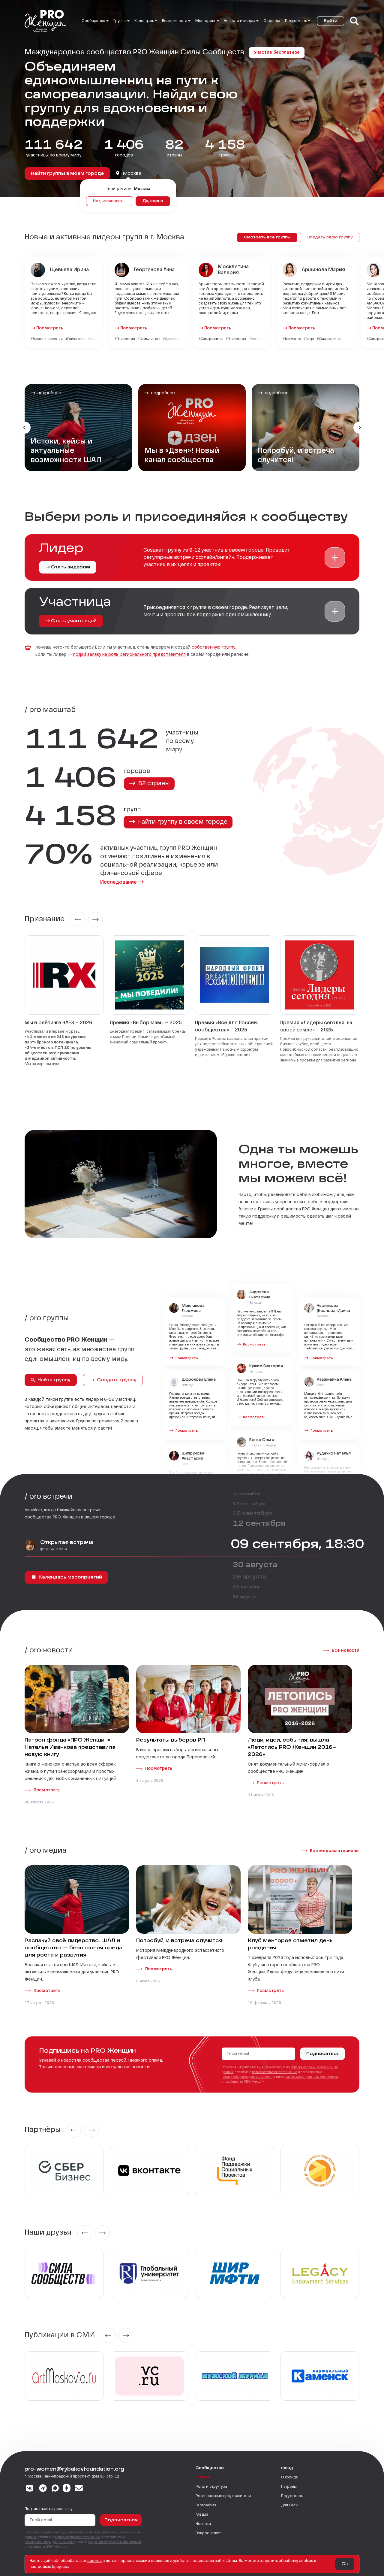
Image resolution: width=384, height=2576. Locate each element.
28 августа (246, 1587)
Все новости (346, 1651)
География (206, 2505)
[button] (335, 558)
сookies (94, 2561)
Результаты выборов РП (171, 1740)
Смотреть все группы (267, 238)
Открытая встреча (67, 1543)
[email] (79, 2489)
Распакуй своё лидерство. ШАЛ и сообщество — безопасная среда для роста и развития (73, 1948)
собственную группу (213, 647)
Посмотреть (50, 328)
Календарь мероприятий (70, 1577)
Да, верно (153, 201)
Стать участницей (74, 621)
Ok (345, 2564)
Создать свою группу (330, 238)
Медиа (202, 2515)
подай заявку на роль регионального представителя (129, 655)
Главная (203, 2478)
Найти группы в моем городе (67, 174)
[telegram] (43, 2489)
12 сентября (246, 1494)
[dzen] (67, 2489)
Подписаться (323, 2054)
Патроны (289, 2487)
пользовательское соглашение (274, 2072)
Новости (203, 2524)
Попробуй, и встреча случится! (180, 1941)
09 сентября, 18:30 (297, 1545)
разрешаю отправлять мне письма (312, 2077)
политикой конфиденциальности (247, 2077)
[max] (55, 2489)
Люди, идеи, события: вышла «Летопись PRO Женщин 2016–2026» (292, 1748)
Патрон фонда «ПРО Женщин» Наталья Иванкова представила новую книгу (70, 1748)
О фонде (272, 21)
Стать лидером (70, 567)
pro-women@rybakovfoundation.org (74, 2469)
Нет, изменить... (110, 201)
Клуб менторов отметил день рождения (290, 1945)
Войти (331, 21)
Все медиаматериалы (335, 1851)
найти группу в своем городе (182, 822)
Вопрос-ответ (208, 2533)
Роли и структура (211, 2487)
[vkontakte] (30, 2489)
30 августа (255, 1565)
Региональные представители (223, 2496)
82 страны (153, 784)
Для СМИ (290, 2505)
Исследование (118, 882)
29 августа (250, 1577)
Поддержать (292, 2496)
